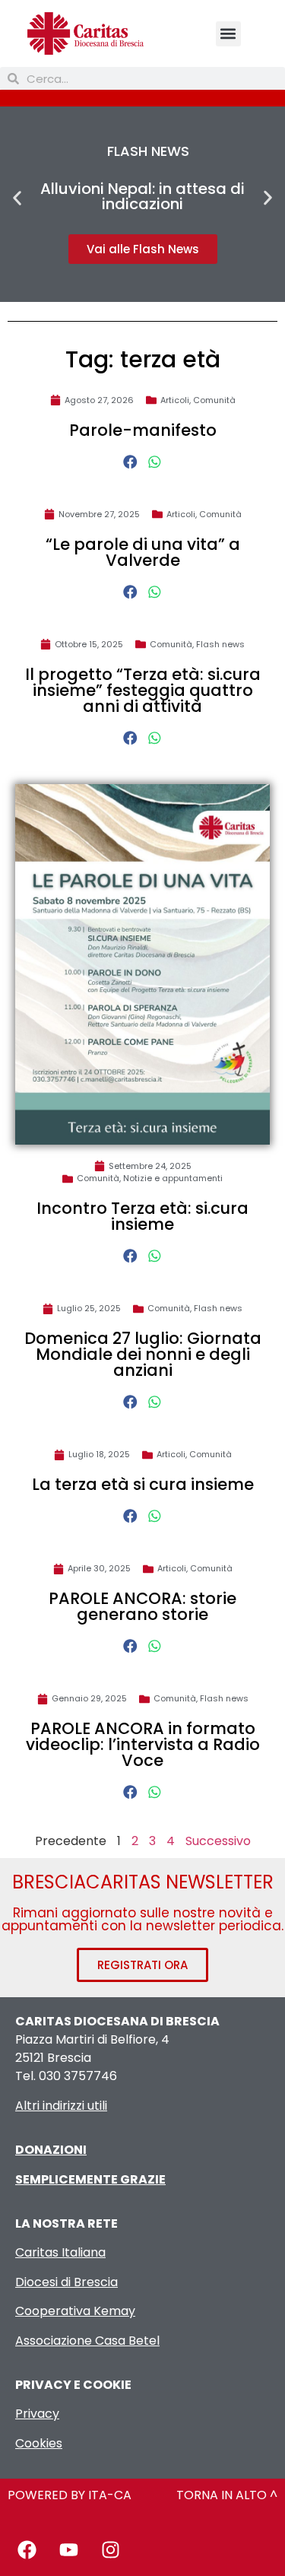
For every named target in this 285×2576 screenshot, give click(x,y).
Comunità (214, 400)
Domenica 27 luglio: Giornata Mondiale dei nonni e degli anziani (143, 1354)
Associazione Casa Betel (87, 2341)
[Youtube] (68, 2549)
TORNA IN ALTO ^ (227, 2495)
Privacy (37, 2414)
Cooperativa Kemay (75, 2311)
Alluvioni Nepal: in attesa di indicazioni (142, 196)
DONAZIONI (51, 2150)
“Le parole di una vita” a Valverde (143, 552)
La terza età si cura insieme (143, 1484)
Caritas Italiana (60, 2252)
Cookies (39, 2443)
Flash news (220, 644)
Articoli (175, 400)
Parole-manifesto (143, 430)
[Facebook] (27, 2549)
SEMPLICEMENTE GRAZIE (90, 2179)
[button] (228, 34)
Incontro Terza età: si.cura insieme (142, 1216)
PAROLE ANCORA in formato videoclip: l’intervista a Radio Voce (143, 1744)
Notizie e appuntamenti (173, 1178)
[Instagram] (110, 2549)
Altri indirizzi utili (61, 2106)
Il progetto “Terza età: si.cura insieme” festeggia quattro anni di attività (143, 690)
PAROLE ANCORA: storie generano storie (142, 1606)
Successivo (218, 1841)
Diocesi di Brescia (66, 2282)
